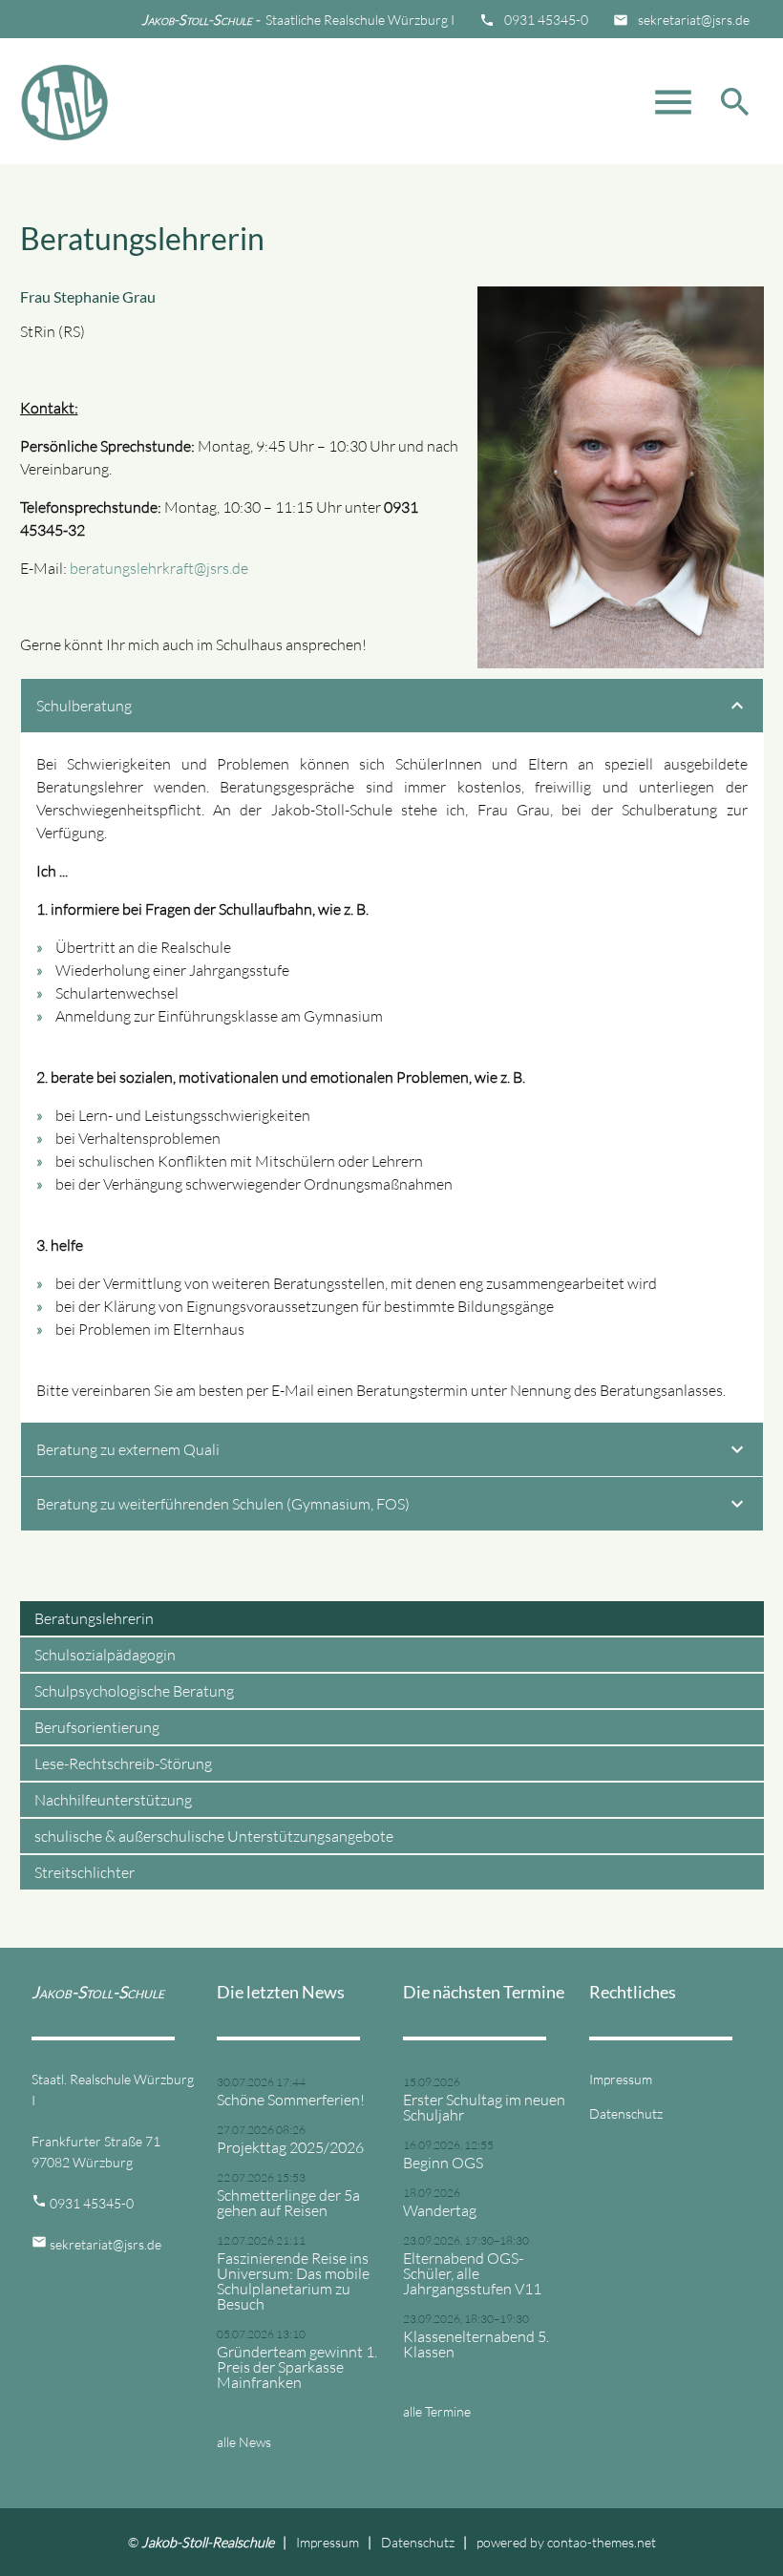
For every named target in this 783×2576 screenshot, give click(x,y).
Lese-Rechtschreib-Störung (123, 1763)
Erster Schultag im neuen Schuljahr (484, 2107)
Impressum (621, 2079)
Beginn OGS (443, 2163)
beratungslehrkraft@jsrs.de (159, 568)
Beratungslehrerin (94, 1618)
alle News (244, 2442)
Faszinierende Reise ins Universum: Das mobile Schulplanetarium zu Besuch (293, 2281)
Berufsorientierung (97, 1727)
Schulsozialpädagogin (105, 1655)
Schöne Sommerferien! (291, 2100)
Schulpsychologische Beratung (134, 1691)
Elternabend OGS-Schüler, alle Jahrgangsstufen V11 (472, 2273)
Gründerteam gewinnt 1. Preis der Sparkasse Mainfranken (297, 2367)
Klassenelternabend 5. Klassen (476, 2344)
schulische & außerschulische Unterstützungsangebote (214, 1836)
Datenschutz (626, 2113)
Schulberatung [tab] (84, 706)
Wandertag (440, 2210)
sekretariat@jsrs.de (694, 20)
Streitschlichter (85, 1872)
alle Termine (437, 2411)
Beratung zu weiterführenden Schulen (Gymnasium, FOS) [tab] (223, 1504)
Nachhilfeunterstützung (113, 1800)
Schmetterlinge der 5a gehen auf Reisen (288, 2203)
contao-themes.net (602, 2542)
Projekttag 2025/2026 (290, 2147)
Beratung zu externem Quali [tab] (128, 1449)
